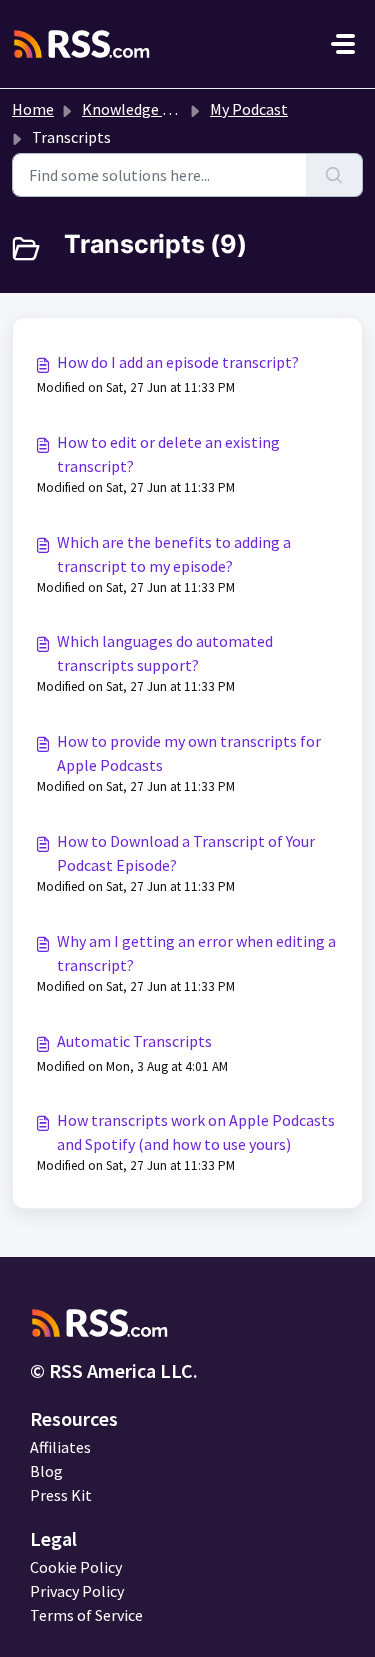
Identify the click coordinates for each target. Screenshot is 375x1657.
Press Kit (61, 1495)
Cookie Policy (76, 1567)
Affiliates (60, 1447)
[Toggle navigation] (343, 44)
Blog (46, 1471)
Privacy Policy (77, 1591)
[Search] (334, 175)
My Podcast (249, 109)
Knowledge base (138, 109)
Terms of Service (86, 1615)
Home (33, 109)
